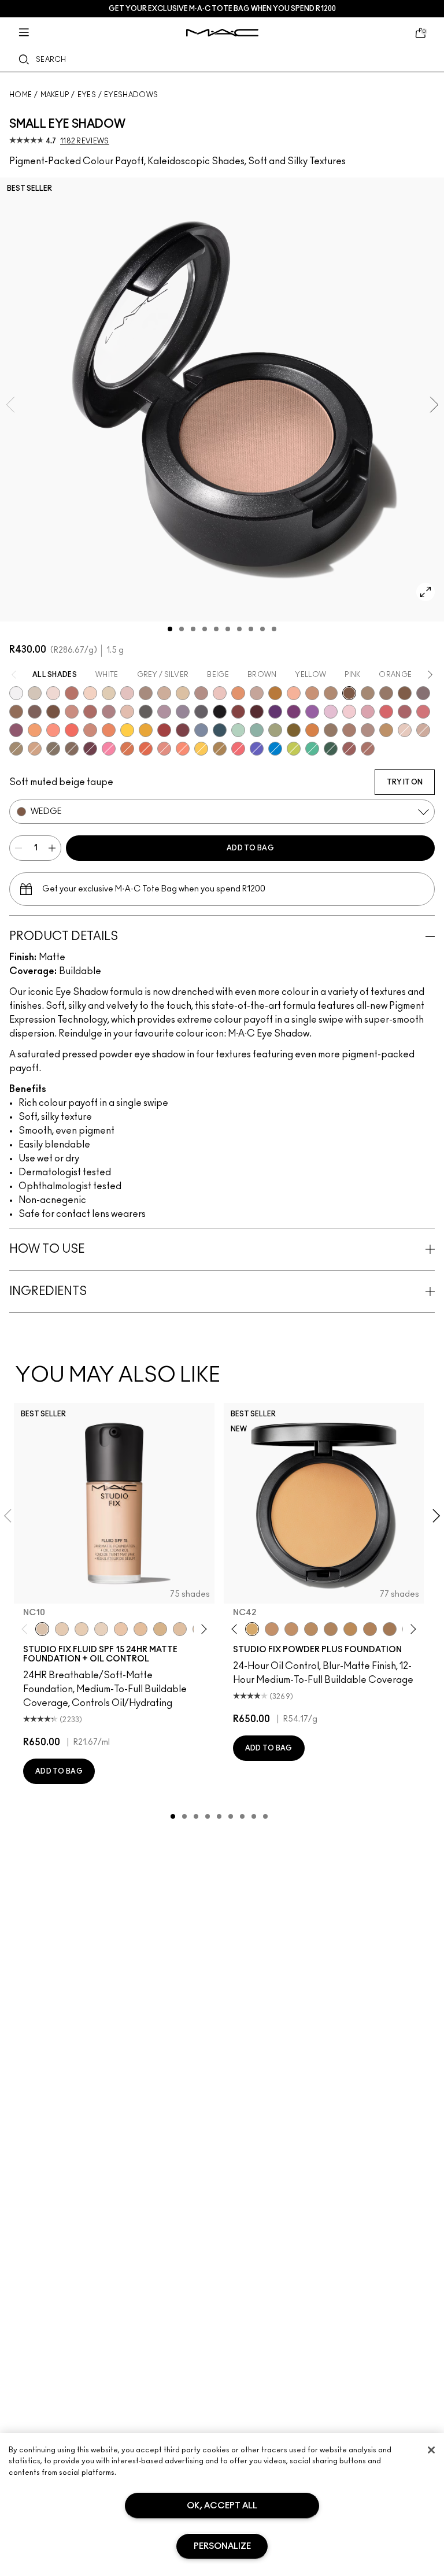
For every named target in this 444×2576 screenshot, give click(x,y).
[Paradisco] (164, 749)
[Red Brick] (146, 749)
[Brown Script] (72, 693)
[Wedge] (349, 693)
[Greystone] (201, 712)
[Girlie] (368, 712)
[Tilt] (201, 730)
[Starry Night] (257, 712)
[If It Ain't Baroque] (146, 730)
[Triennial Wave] (275, 749)
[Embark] (405, 693)
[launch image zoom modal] (425, 592)
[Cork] (368, 693)
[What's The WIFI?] (294, 749)
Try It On (405, 782)
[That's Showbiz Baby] (331, 749)
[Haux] (109, 712)
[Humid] (275, 730)
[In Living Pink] (386, 712)
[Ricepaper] (183, 693)
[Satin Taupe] (423, 693)
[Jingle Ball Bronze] (312, 730)
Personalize (222, 2546)
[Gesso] (16, 693)
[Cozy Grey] (127, 712)
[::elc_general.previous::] (27, 1629)
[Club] (72, 749)
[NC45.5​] (331, 1629)
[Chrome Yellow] (127, 730)
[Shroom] (53, 693)
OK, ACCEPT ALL (222, 2506)
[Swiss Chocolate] (53, 712)
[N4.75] (180, 1629)
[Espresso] (16, 712)
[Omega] (164, 693)
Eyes (87, 95)
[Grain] (220, 693)
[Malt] (127, 693)
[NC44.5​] (311, 1629)
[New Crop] (312, 749)
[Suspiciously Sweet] (183, 749)
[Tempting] (16, 749)
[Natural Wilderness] (275, 693)
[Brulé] (90, 693)
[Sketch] (90, 749)
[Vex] (35, 693)
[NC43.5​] (272, 1629)
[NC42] (252, 1629)
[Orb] (405, 730)
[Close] (431, 2450)
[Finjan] (90, 712)
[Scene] (183, 712)
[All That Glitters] (201, 693)
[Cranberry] (16, 730)
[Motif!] (238, 693)
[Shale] (164, 712)
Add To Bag (250, 848)
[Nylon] (109, 693)
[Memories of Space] (201, 749)
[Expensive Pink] (90, 730)
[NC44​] (291, 1629)
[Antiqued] (368, 749)
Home (21, 95)
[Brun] (35, 712)
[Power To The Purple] (275, 712)
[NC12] (101, 1629)
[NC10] (42, 1629)
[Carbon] (220, 712)
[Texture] (386, 693)
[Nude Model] (238, 712)
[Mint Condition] (238, 730)
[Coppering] (349, 749)
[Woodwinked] (331, 730)
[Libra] (423, 712)
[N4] (121, 1629)
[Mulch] (349, 730)
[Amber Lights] (386, 730)
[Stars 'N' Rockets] (312, 712)
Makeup (55, 95)
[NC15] (160, 1629)
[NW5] (62, 1629)
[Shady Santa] (183, 730)
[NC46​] (350, 1629)
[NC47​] (370, 1629)
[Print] (146, 712)
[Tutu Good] (127, 749)
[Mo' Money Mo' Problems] (294, 730)
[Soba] (35, 749)
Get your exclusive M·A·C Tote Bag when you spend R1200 (222, 9)
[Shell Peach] (53, 730)
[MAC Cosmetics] (222, 33)
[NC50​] (390, 1629)
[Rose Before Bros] (405, 712)
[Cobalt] (257, 749)
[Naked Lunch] (257, 693)
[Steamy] (257, 730)
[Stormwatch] (220, 730)
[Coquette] (53, 749)
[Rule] (109, 730)
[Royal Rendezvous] (72, 712)
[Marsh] (220, 749)
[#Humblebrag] (331, 712)
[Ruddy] (238, 749)
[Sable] (368, 730)
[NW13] (140, 1629)
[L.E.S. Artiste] (146, 693)
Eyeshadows (131, 95)
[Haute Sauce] (164, 730)
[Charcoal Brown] (331, 693)
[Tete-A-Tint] (294, 693)
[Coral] (72, 730)
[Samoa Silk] (35, 730)
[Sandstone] (312, 693)
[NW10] (82, 1629)
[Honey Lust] (423, 730)
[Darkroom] (294, 712)
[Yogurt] (349, 712)
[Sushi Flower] (109, 749)
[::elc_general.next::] (201, 1629)
